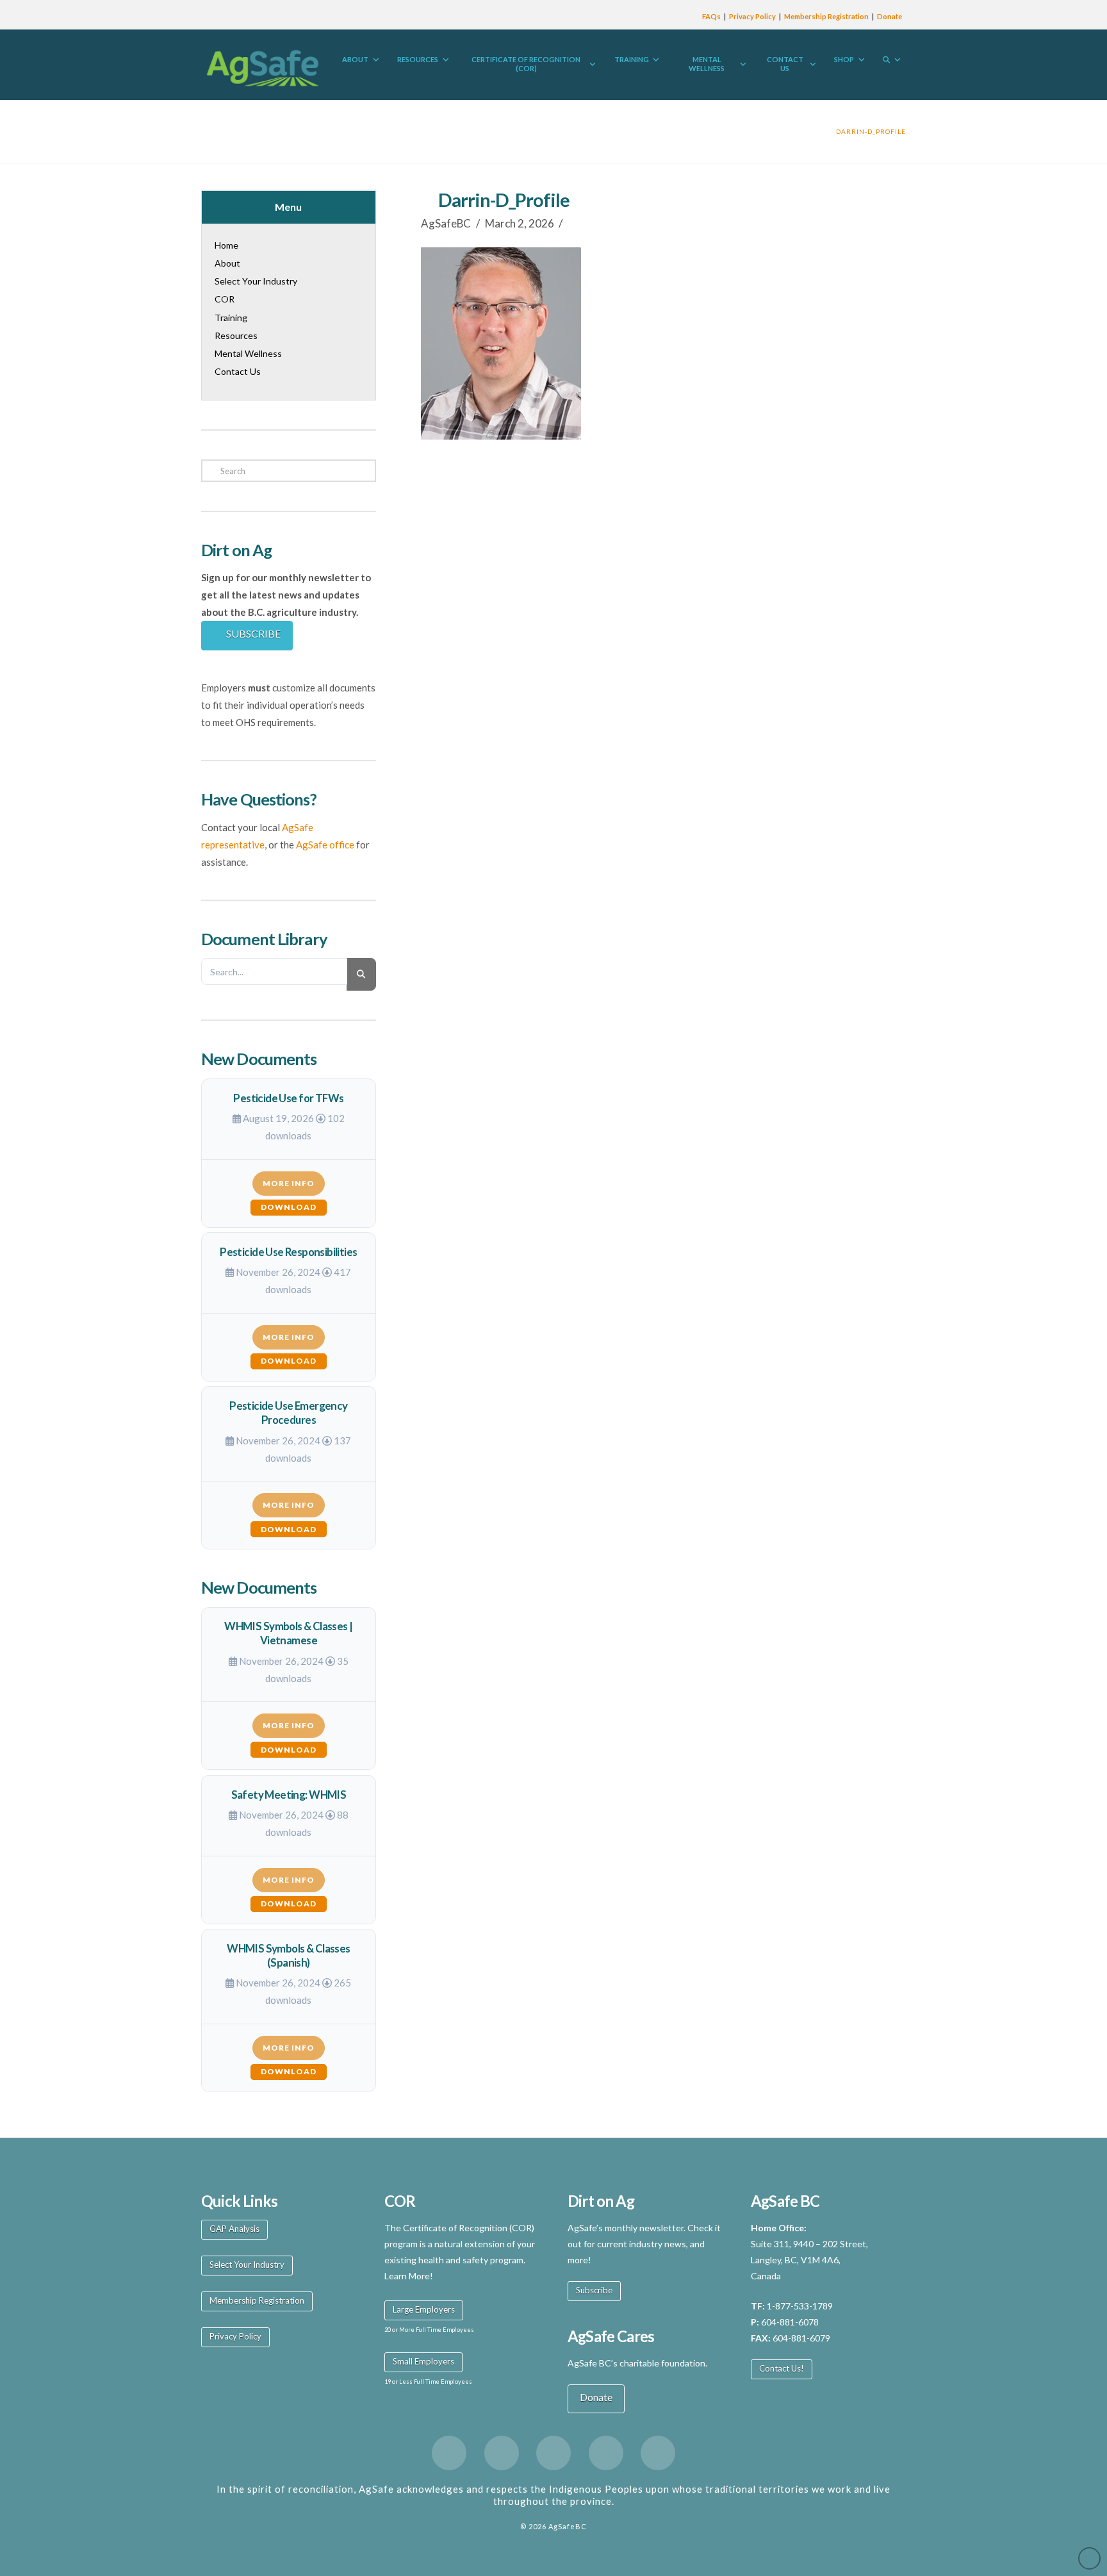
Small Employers (423, 2361)
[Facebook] (449, 2453)
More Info (289, 1183)
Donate (890, 16)
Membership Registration (826, 16)
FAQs (711, 16)
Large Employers (424, 2309)
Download (289, 1207)
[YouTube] (606, 2453)
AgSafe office (325, 845)
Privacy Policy (752, 16)
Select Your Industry (247, 2265)
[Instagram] (658, 2453)
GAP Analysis (234, 2229)
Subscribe (594, 2290)
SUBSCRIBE (253, 633)
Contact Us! (782, 2368)
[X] (502, 2453)
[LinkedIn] (553, 2453)
